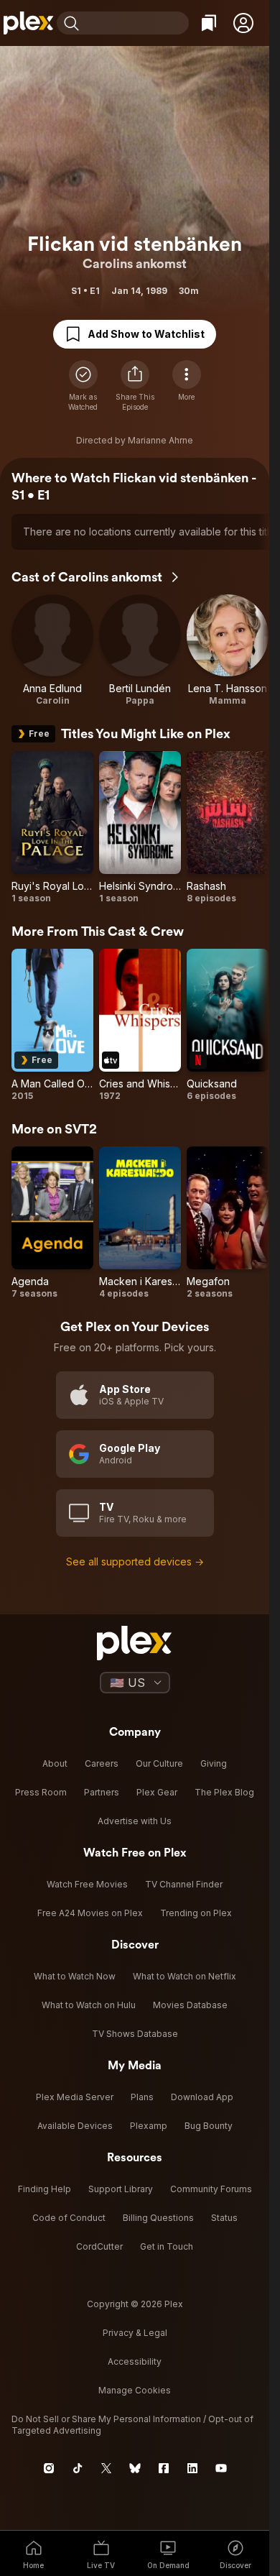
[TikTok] (78, 2468)
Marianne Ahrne (160, 440)
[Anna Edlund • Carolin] (52, 650)
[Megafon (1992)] (228, 1223)
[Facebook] (164, 2468)
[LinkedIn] (192, 2468)
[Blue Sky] (135, 2468)
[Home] (28, 23)
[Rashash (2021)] (228, 828)
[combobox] (136, 23)
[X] (106, 2468)
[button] (243, 23)
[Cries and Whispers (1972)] (140, 1025)
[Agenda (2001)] (52, 1223)
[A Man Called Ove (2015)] (52, 1025)
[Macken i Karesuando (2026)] (140, 1223)
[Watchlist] (209, 23)
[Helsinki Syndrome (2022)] (140, 828)
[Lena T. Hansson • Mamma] (228, 650)
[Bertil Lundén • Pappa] (140, 650)
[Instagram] (49, 2468)
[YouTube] (221, 2468)
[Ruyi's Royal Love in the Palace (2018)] (52, 828)
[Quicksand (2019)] (228, 1025)
